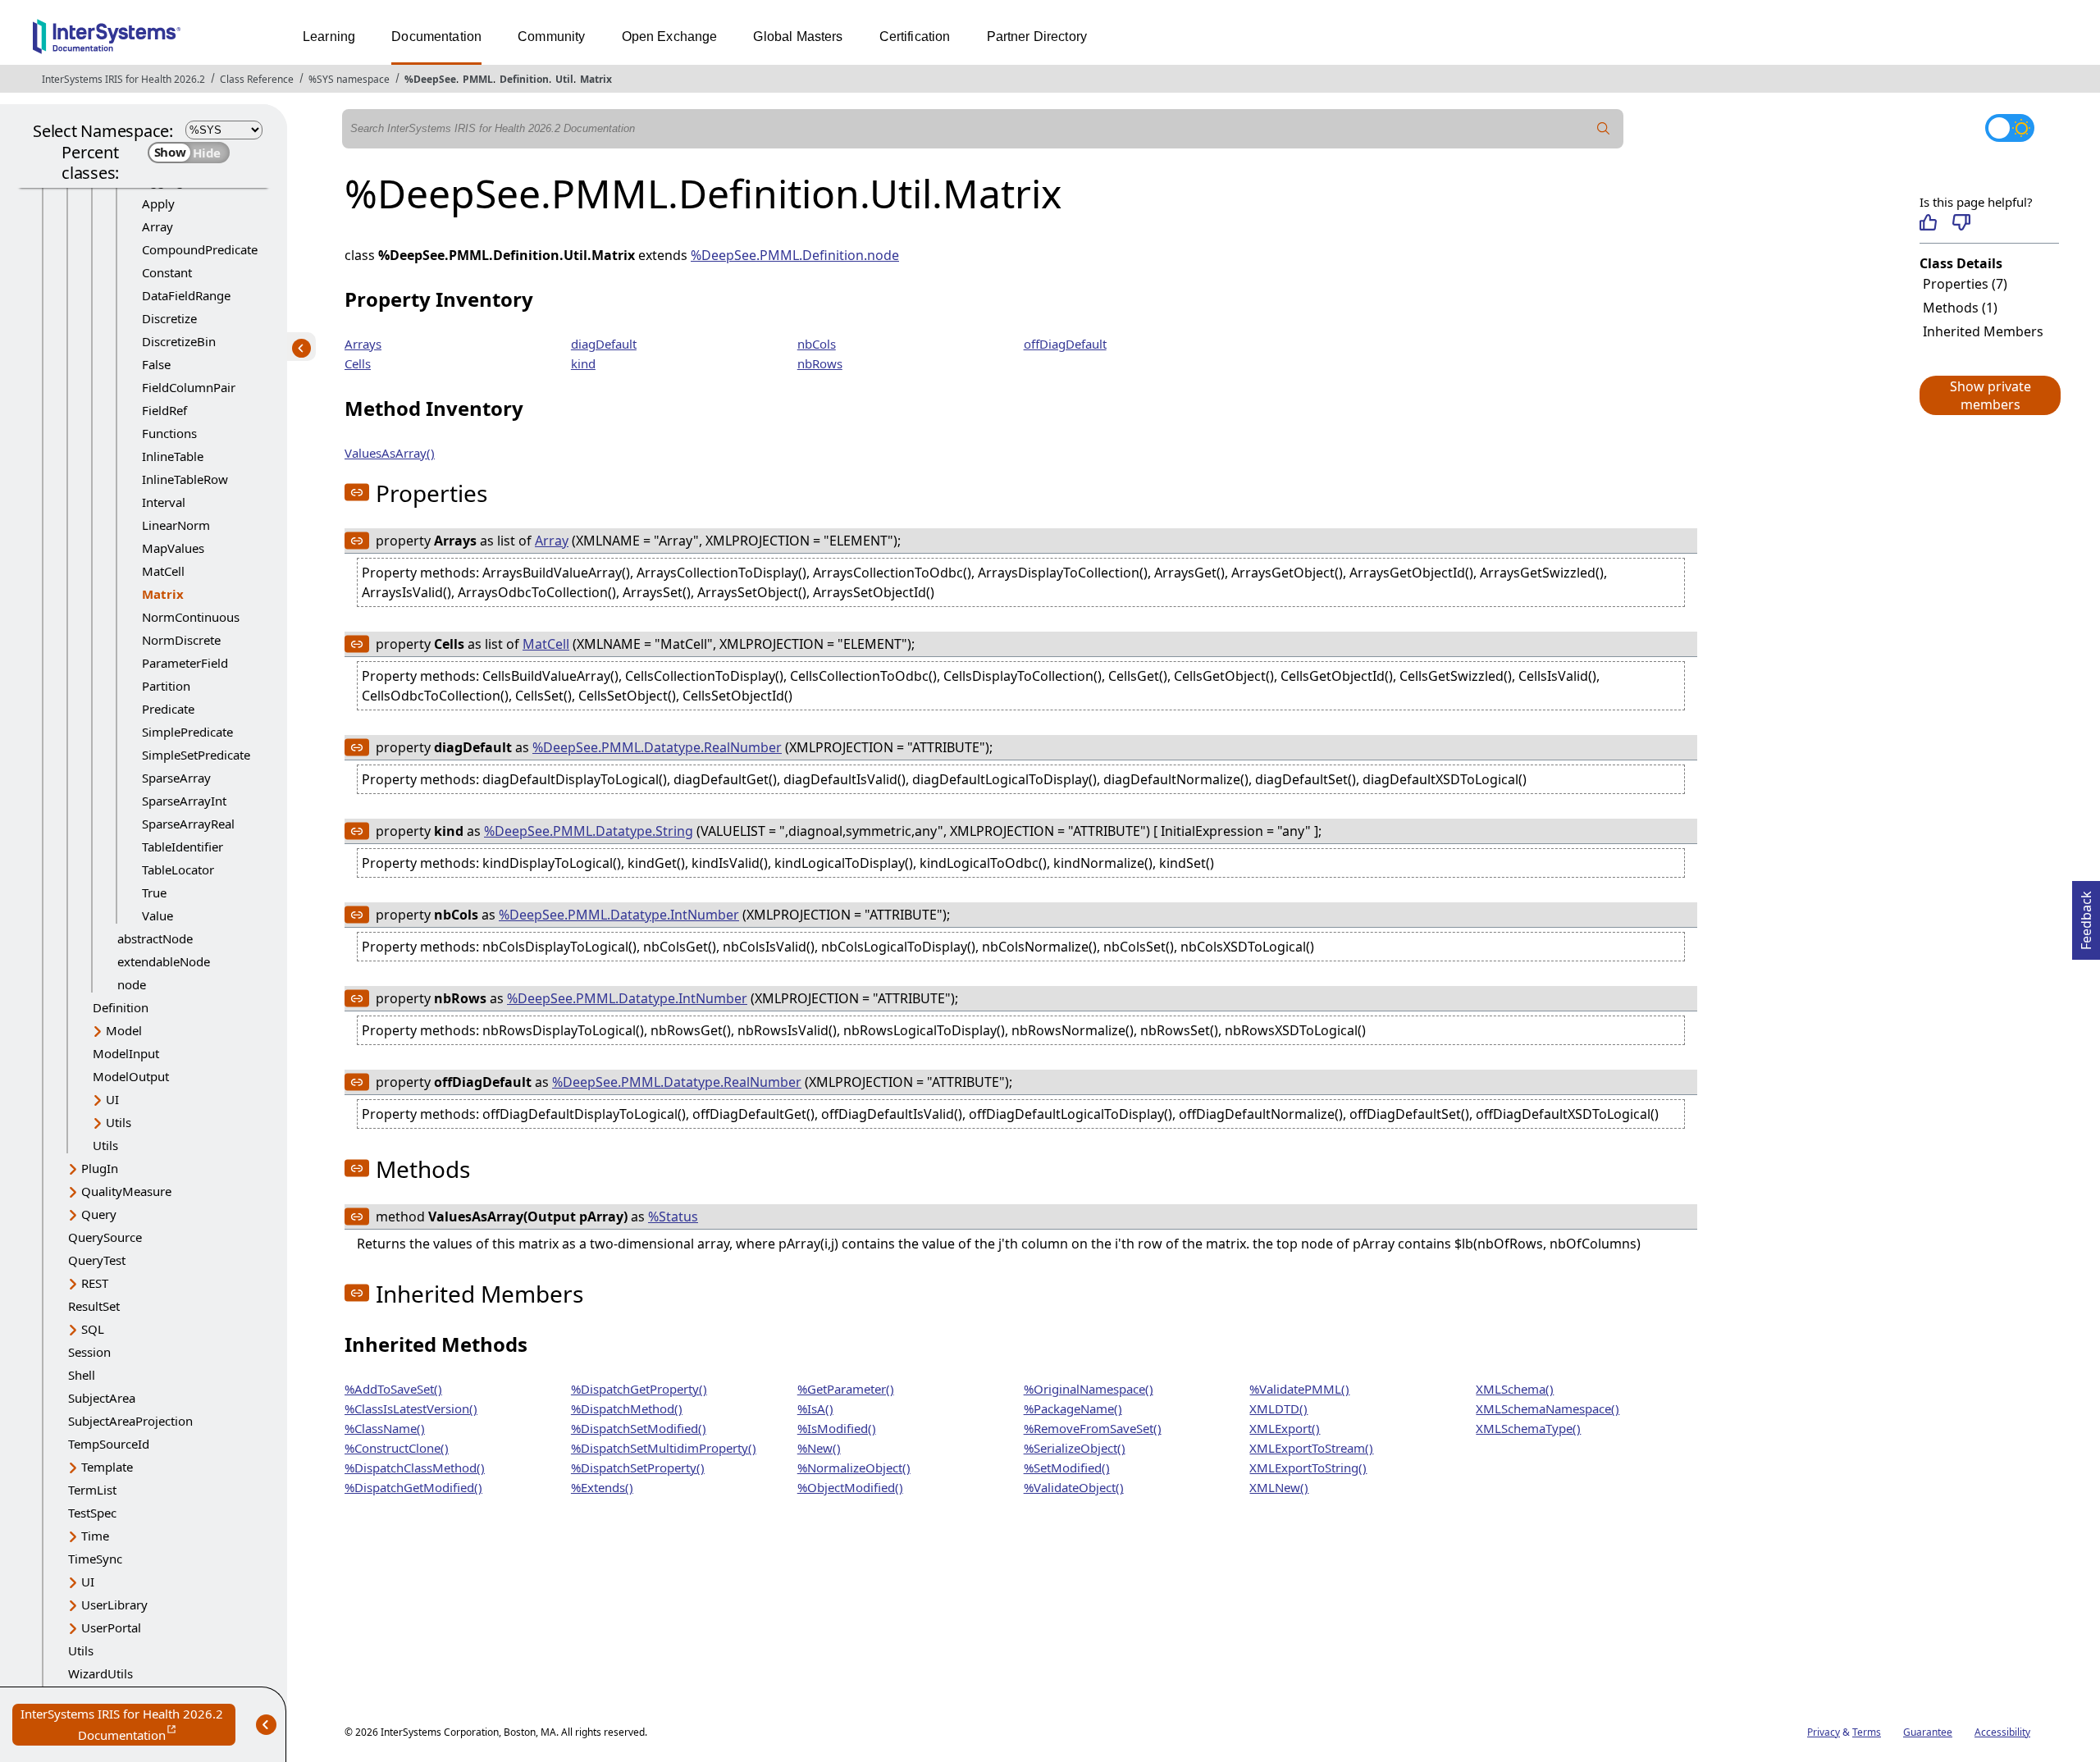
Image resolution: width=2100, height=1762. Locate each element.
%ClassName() (385, 1428)
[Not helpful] (1961, 222)
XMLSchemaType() (1528, 1428)
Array (157, 226)
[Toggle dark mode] (2010, 128)
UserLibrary (114, 1605)
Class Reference (257, 79)
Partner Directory (1037, 37)
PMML (478, 79)
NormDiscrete (181, 640)
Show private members (1990, 395)
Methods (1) (1960, 308)
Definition (524, 79)
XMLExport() (1285, 1428)
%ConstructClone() (397, 1448)
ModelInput (126, 1053)
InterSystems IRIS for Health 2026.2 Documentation (128, 1725)
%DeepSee (430, 79)
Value (157, 915)
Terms (1867, 1732)
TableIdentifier (183, 847)
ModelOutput (131, 1076)
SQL (93, 1329)
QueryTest (97, 1260)
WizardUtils (100, 1673)
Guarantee (1928, 1732)
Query (99, 1214)
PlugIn (100, 1168)
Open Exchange (670, 37)
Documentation (436, 37)
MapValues (173, 548)
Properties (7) (1965, 284)
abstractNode (155, 938)
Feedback (2086, 915)
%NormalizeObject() (854, 1468)
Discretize (169, 318)
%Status (673, 1217)
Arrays (363, 344)
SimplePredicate (187, 732)
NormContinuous (191, 617)
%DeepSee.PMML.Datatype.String (589, 831)
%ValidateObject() (1074, 1487)
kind (583, 363)
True (154, 892)
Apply (158, 203)
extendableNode (164, 961)
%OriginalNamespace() (1089, 1389)
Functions (169, 433)
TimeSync (95, 1559)
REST (95, 1283)
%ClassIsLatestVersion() (411, 1408)
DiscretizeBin (179, 341)
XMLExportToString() (1308, 1468)
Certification (915, 37)
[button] (1989, 395)
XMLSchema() (1515, 1389)
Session (89, 1352)
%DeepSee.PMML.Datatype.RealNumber (657, 747)
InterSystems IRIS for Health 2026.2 (123, 79)
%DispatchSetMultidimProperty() (664, 1448)
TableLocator (178, 870)
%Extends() (602, 1487)
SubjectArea (102, 1398)
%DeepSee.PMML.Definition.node (795, 255)
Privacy (1824, 1732)
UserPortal (111, 1627)
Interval (164, 502)
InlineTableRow (185, 479)
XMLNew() (1279, 1487)
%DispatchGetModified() (413, 1487)
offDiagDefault (1065, 344)
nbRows (820, 363)
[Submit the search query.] (1604, 129)
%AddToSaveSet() (393, 1389)
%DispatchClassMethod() (415, 1468)
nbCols (817, 344)
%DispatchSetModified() (639, 1428)
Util (564, 79)
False (156, 364)
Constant (167, 272)
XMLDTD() (1278, 1408)
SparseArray (176, 778)
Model (124, 1030)
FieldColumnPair (189, 387)
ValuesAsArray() (390, 453)
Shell (82, 1375)
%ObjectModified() (850, 1487)
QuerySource (105, 1237)
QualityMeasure (126, 1191)
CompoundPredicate (200, 249)
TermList (92, 1490)
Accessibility (2002, 1732)
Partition (166, 686)
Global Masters (798, 37)
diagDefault (604, 344)
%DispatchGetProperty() (639, 1389)
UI (112, 1099)
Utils (119, 1122)
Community (551, 37)
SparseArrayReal (188, 824)
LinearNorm (176, 525)
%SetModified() (1067, 1468)
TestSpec (92, 1513)
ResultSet (94, 1306)
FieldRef (164, 410)
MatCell (163, 571)
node (132, 984)
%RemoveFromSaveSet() (1093, 1428)
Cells (358, 363)
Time (95, 1536)
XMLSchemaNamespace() (1548, 1408)
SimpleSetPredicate (196, 755)
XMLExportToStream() (1311, 1448)
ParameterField (185, 663)
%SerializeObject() (1075, 1448)
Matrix (596, 79)
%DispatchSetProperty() (638, 1468)
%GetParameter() (846, 1389)
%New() (819, 1448)
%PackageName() (1073, 1408)
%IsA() (815, 1408)
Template (107, 1467)
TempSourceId (109, 1444)
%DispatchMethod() (627, 1408)
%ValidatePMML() (1299, 1389)
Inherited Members (1983, 331)
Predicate (168, 709)
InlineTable (173, 456)
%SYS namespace (349, 79)
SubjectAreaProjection (130, 1421)
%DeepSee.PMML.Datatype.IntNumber (619, 915)
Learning (329, 37)
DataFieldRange (186, 295)
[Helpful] (1928, 222)
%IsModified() (837, 1428)
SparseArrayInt (184, 801)
